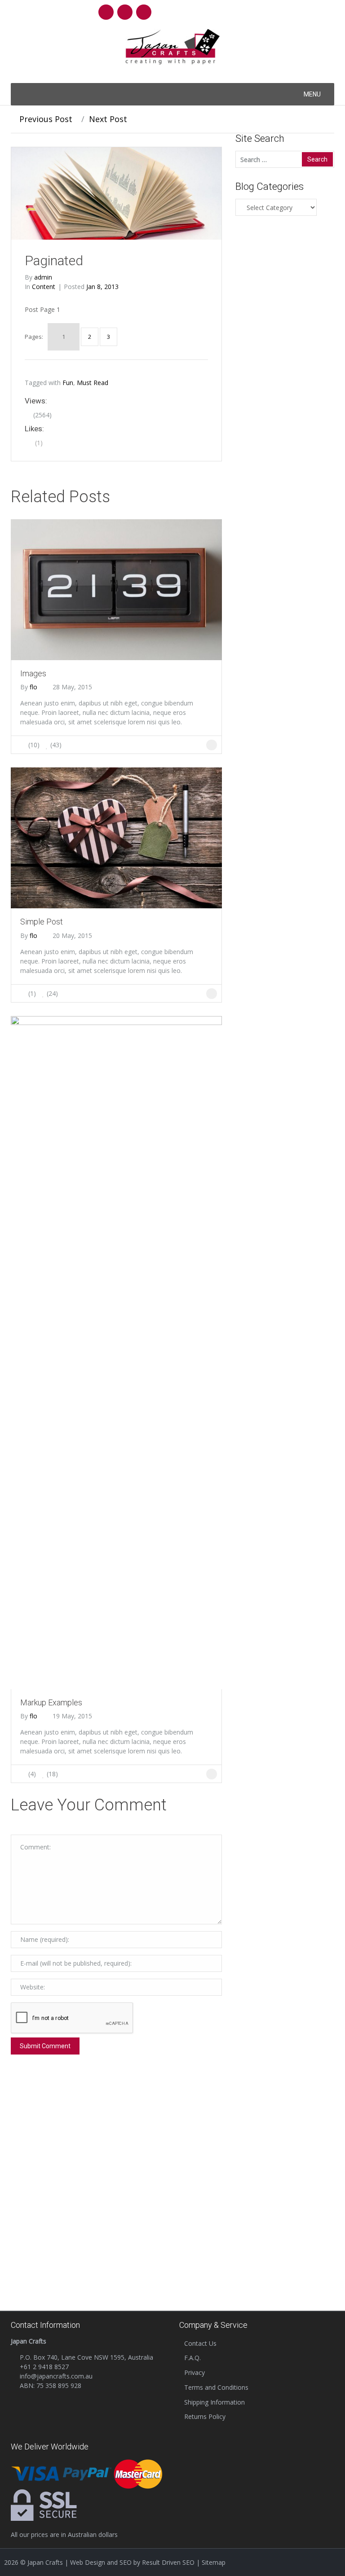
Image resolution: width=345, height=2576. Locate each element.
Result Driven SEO (168, 2562)
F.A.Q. (192, 2358)
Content (44, 287)
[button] (312, 94)
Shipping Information (215, 2402)
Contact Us (200, 2343)
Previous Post (45, 119)
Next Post (109, 119)
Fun (68, 383)
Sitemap (214, 2562)
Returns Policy (205, 2416)
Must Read (93, 383)
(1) (38, 443)
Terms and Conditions (216, 2387)
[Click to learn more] (116, 589)
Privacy (195, 2372)
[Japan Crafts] (172, 46)
